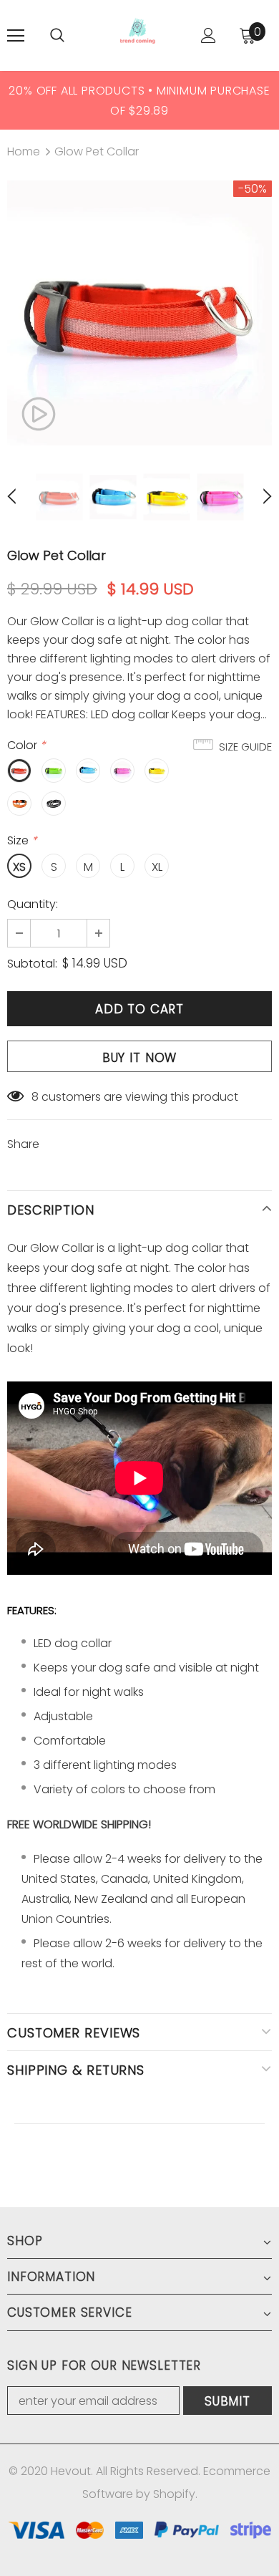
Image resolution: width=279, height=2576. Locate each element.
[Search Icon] (57, 36)
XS (19, 867)
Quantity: (33, 904)
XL (157, 867)
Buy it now (140, 1058)
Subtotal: (32, 964)
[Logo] (138, 35)
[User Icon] (209, 35)
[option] (139, 100)
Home (24, 151)
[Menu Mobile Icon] (16, 36)
